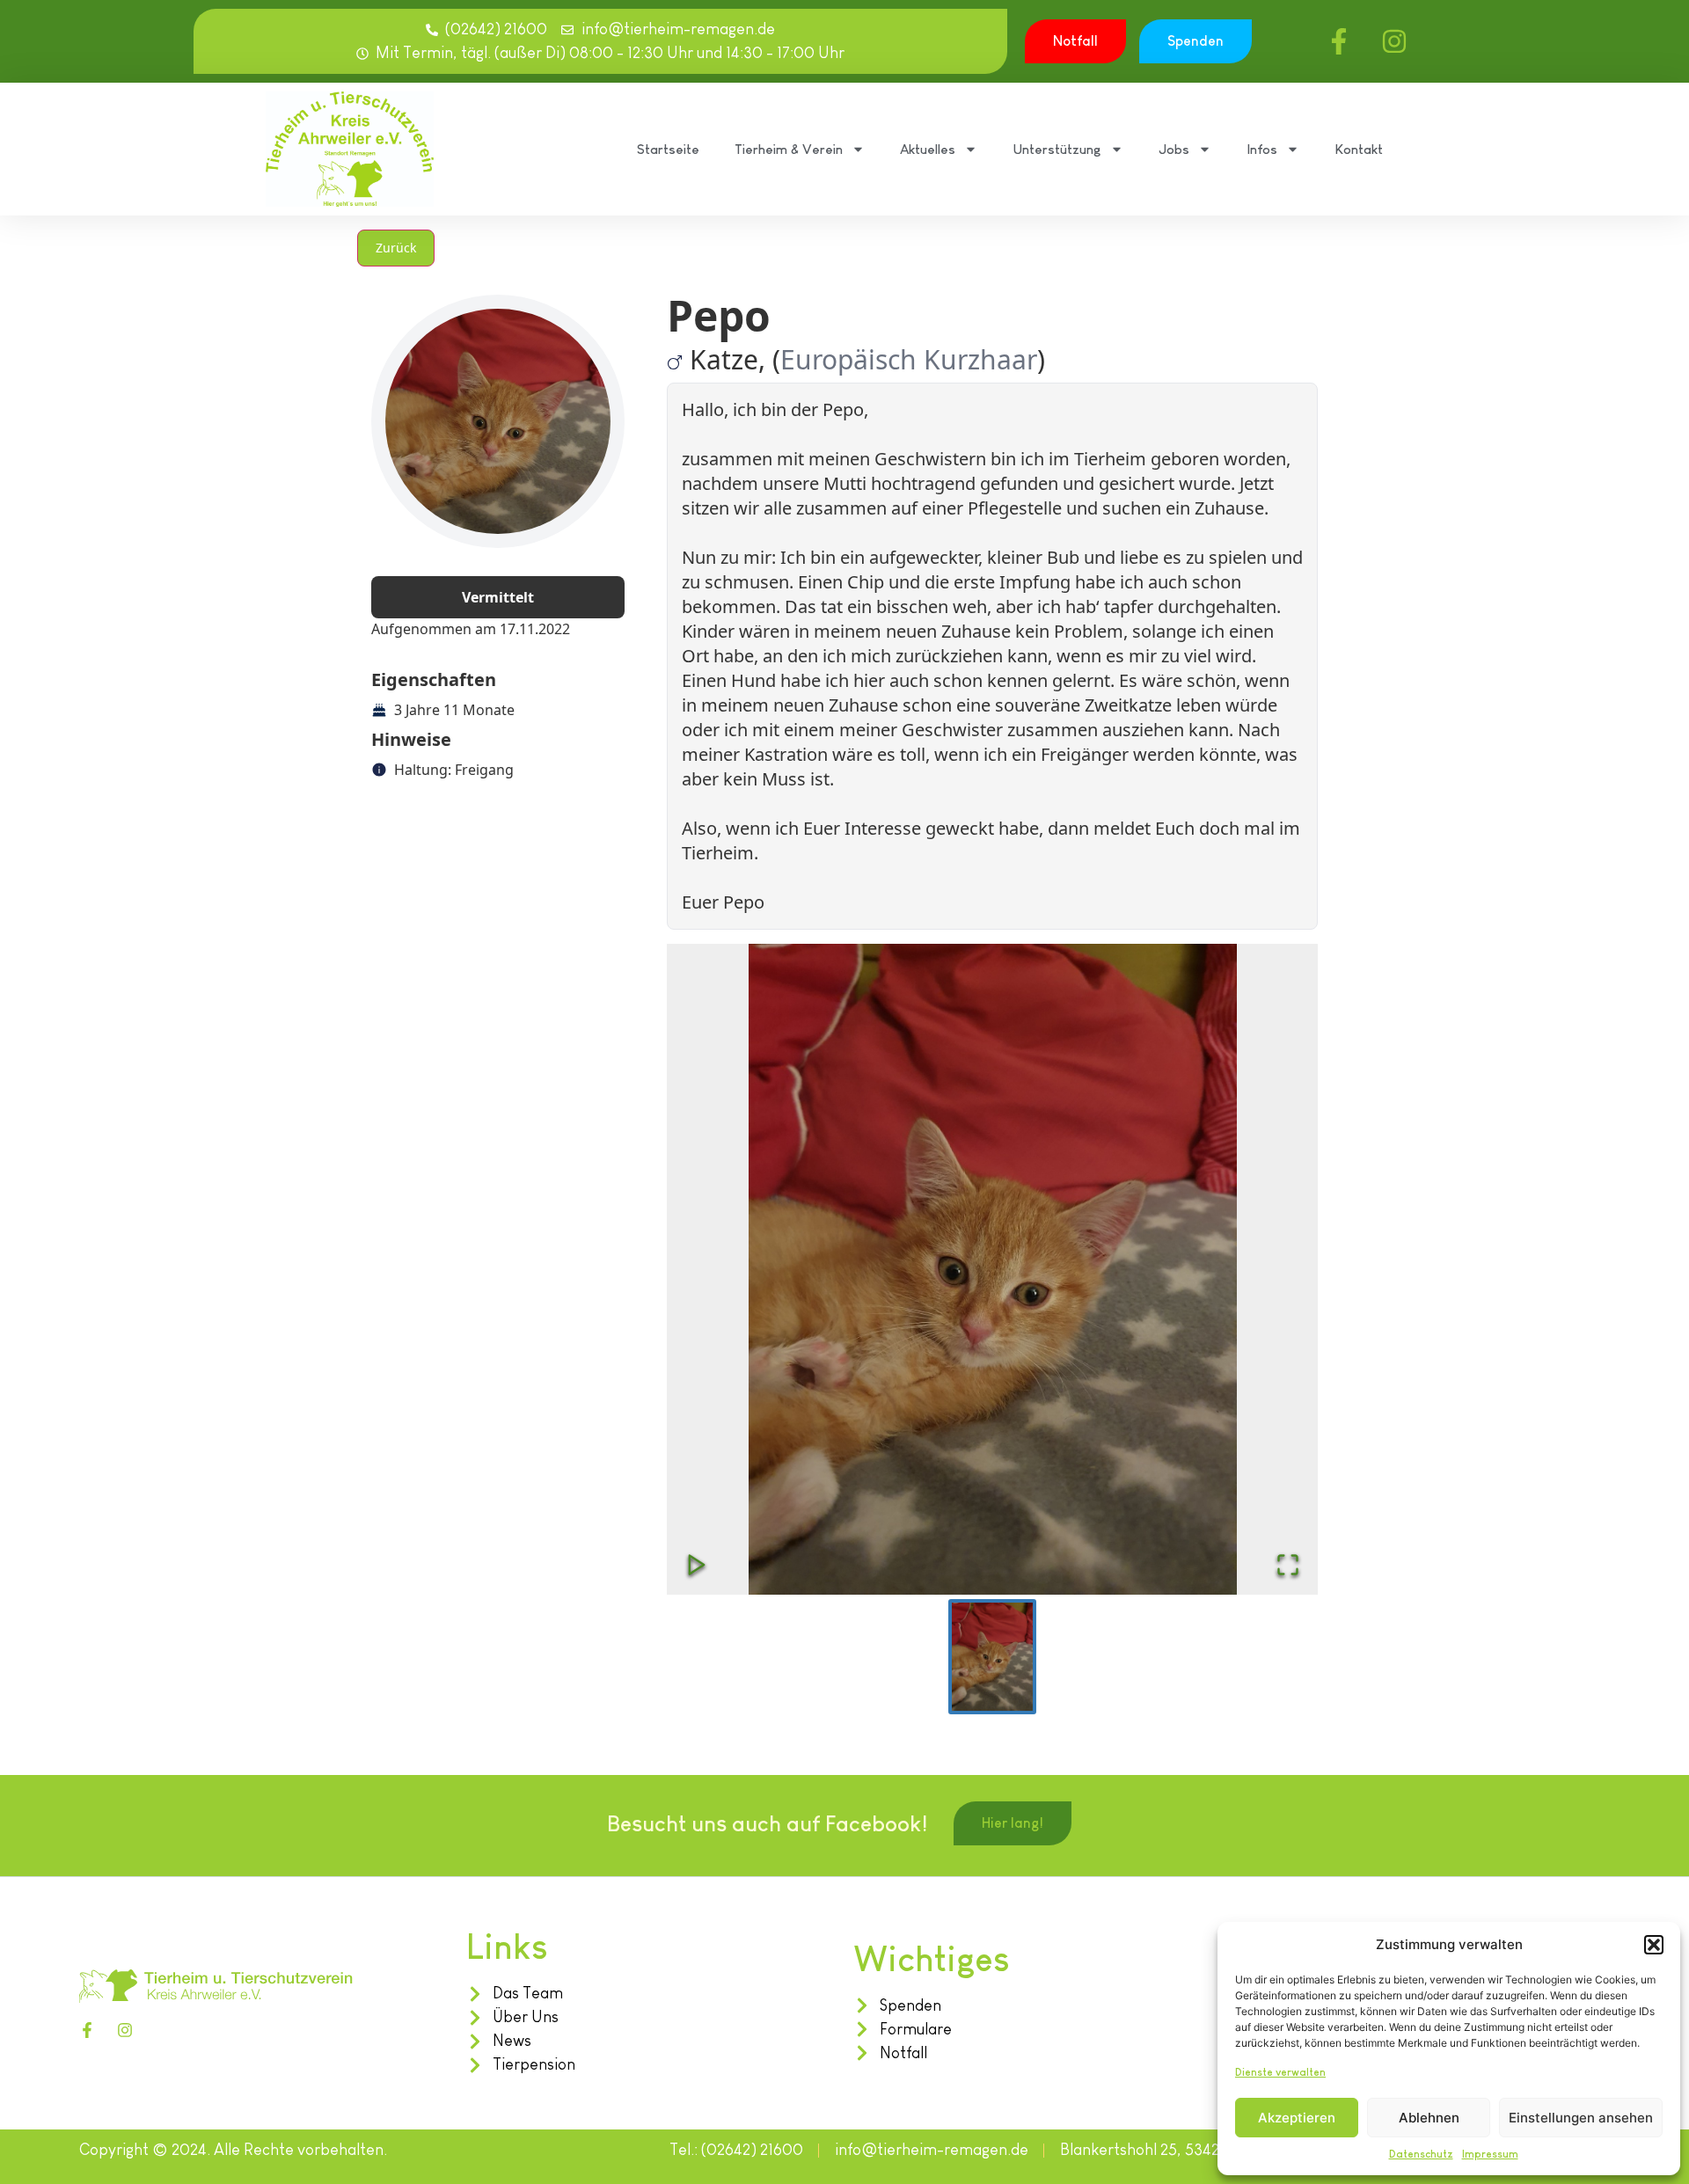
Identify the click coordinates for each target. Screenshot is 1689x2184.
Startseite (668, 149)
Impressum (1490, 2154)
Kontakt (1359, 149)
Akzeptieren (1297, 2118)
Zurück (396, 248)
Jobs (1174, 149)
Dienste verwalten (1280, 2072)
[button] (1654, 1945)
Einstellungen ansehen (1581, 2118)
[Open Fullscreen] (1288, 1565)
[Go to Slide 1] (992, 1657)
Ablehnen (1429, 2118)
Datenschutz (1421, 2154)
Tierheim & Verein (789, 149)
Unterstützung (1057, 149)
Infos (1262, 149)
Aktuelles (928, 149)
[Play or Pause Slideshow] (697, 1565)
